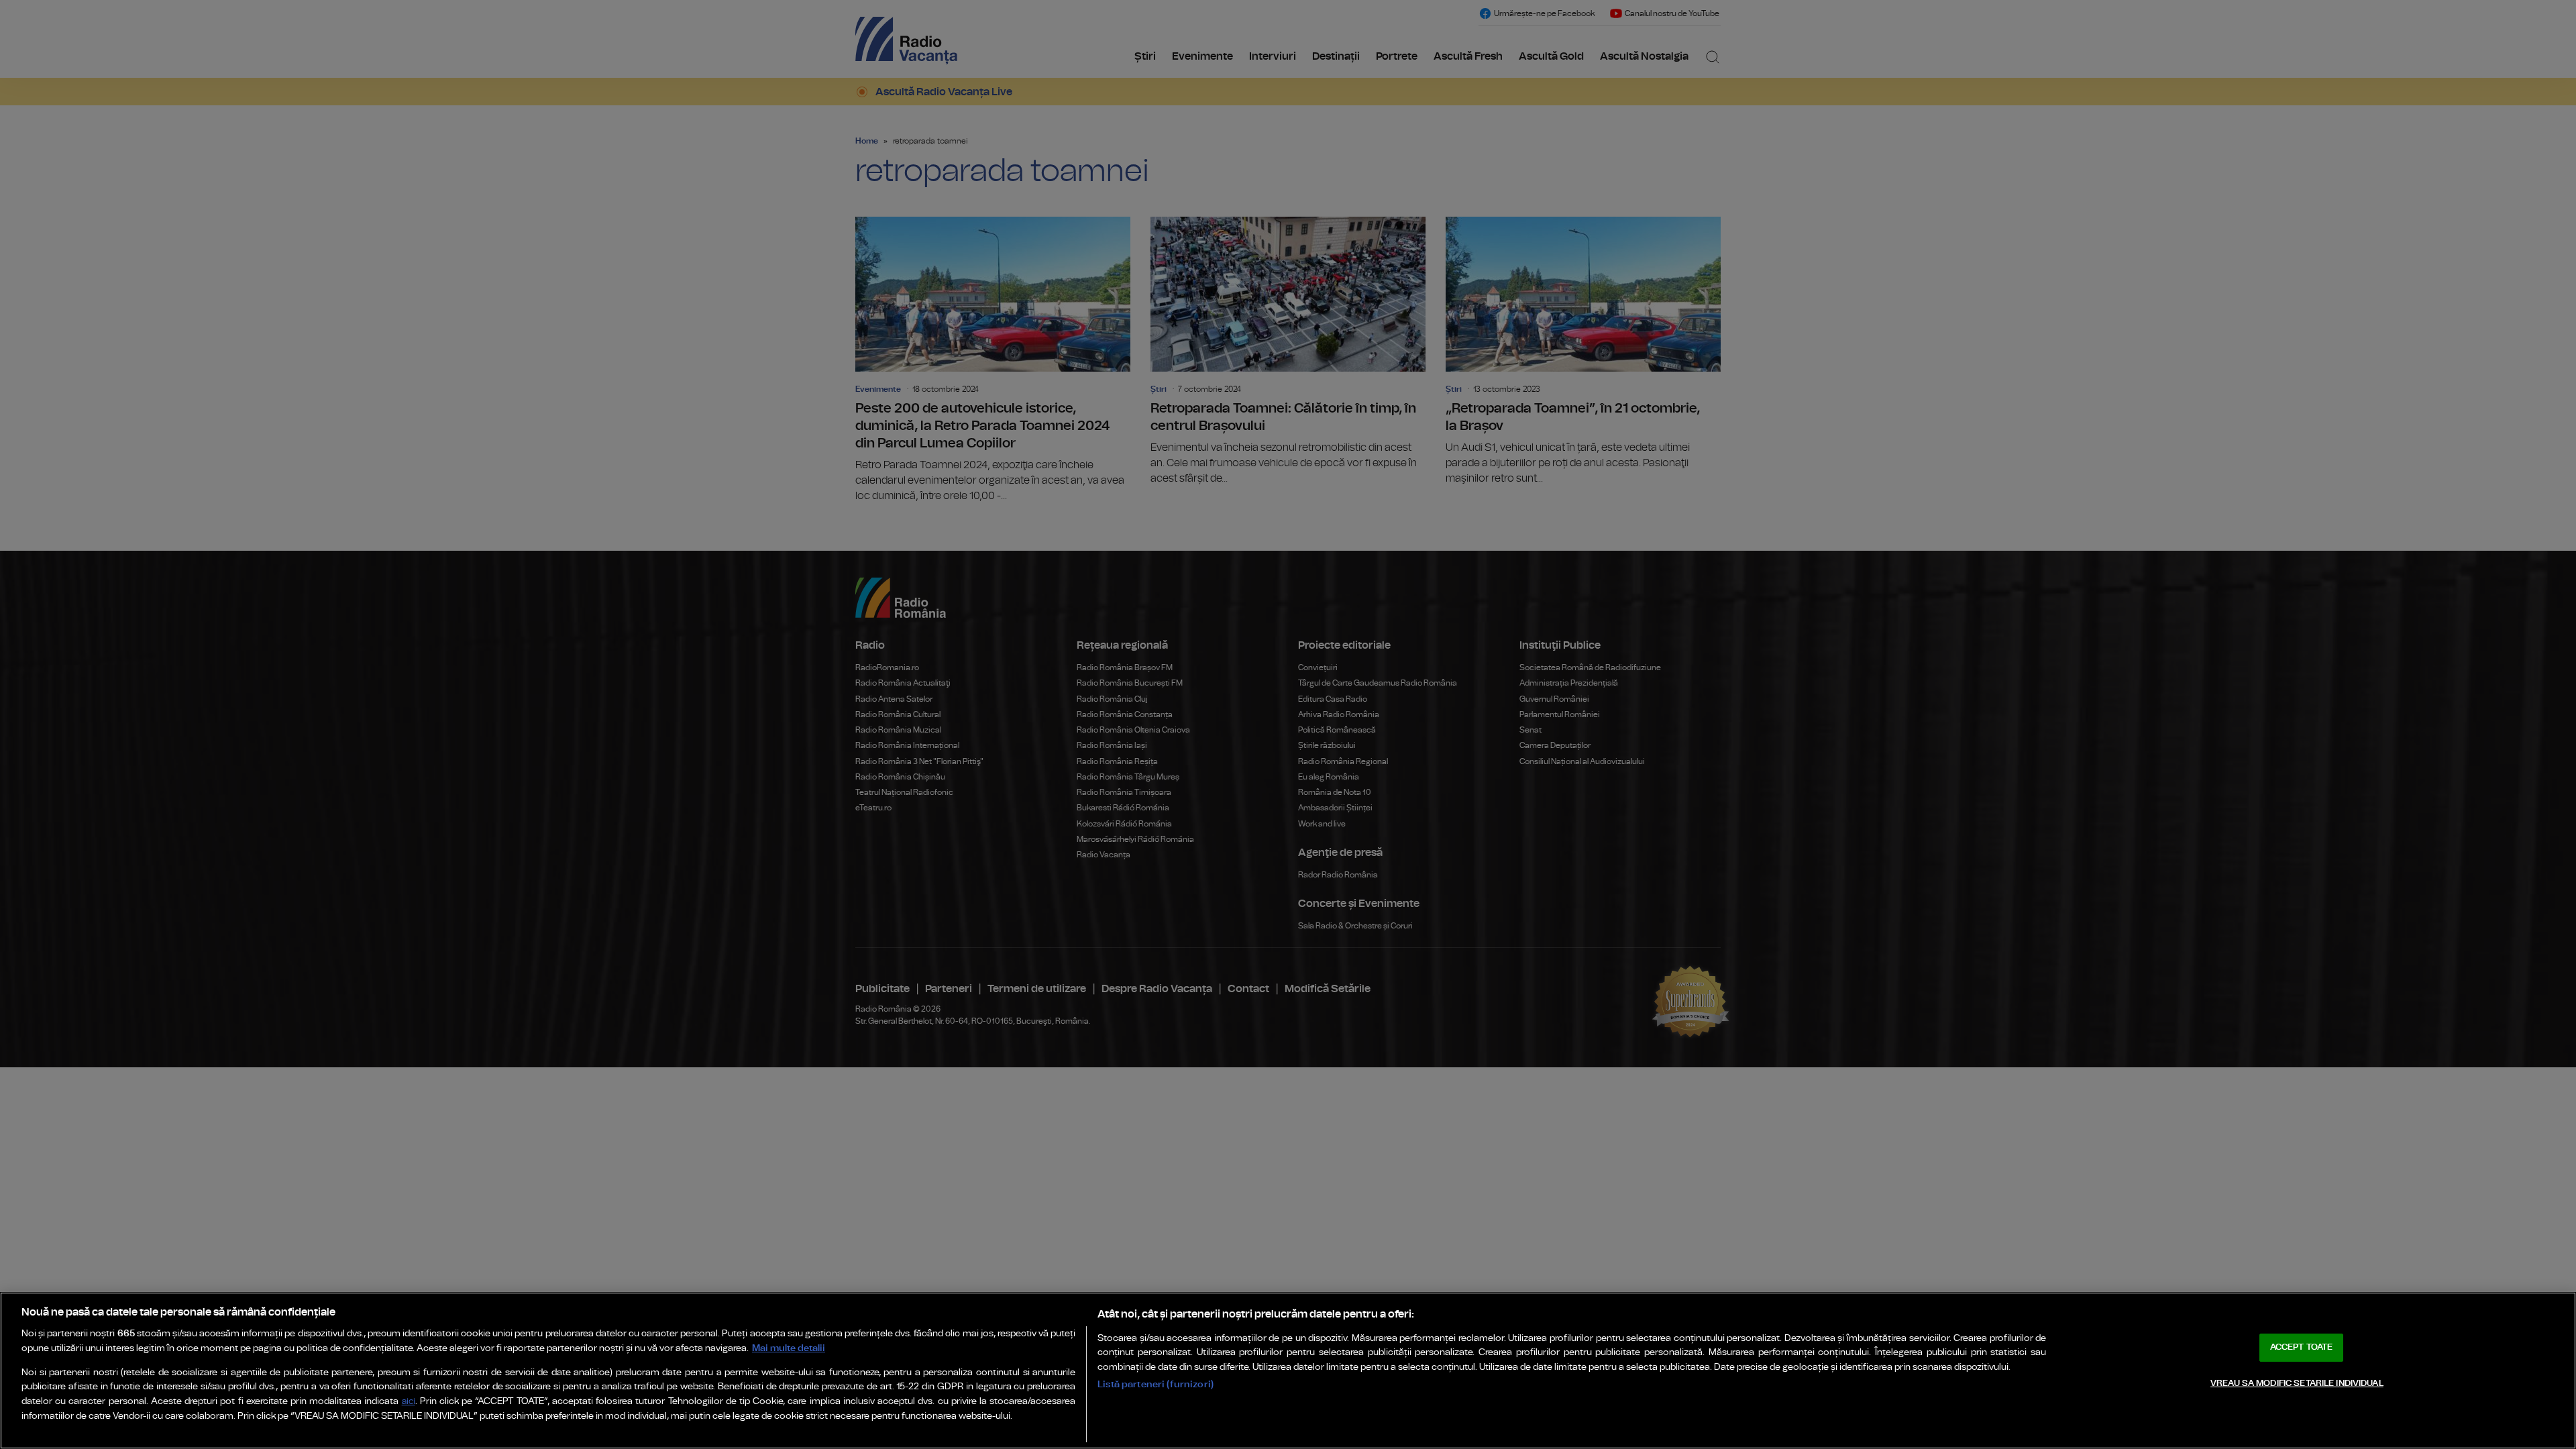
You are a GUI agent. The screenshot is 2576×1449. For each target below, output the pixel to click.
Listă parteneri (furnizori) (1156, 1384)
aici (409, 1402)
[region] (1288, 1371)
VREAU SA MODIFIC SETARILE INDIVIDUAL (2297, 1384)
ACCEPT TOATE (2302, 1347)
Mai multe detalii (789, 1348)
